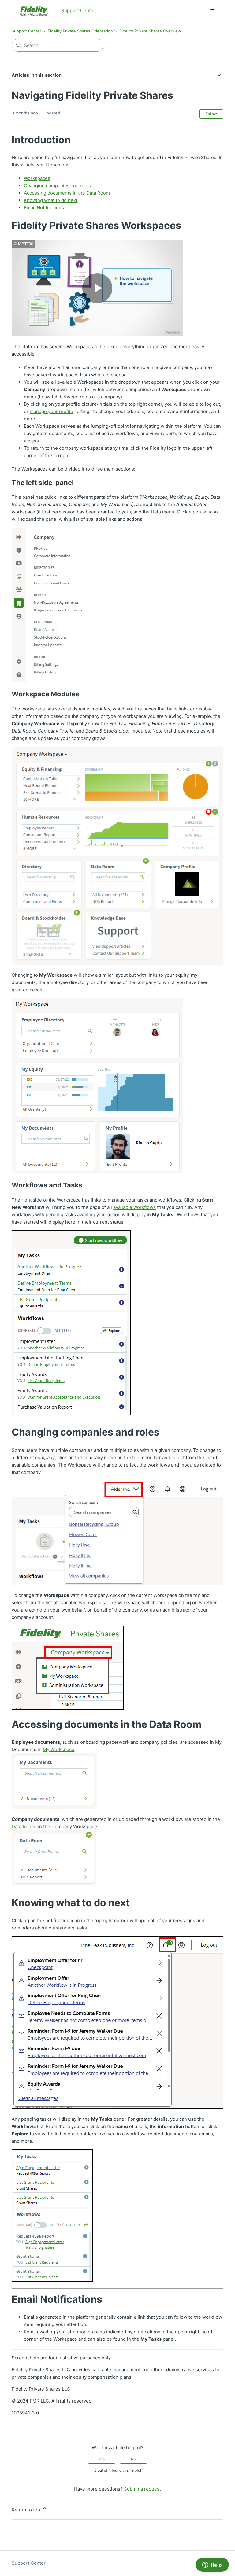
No (133, 2459)
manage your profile (51, 411)
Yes (102, 2459)
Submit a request (142, 2489)
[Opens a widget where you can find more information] (212, 2565)
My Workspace (59, 1749)
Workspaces (37, 178)
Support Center (26, 31)
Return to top (26, 2510)
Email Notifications (44, 208)
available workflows (134, 1207)
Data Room (23, 1827)
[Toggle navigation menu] (213, 11)
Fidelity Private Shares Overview (150, 31)
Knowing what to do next (51, 200)
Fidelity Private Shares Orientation (80, 31)
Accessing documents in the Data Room (67, 193)
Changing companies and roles (57, 186)
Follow (211, 114)
